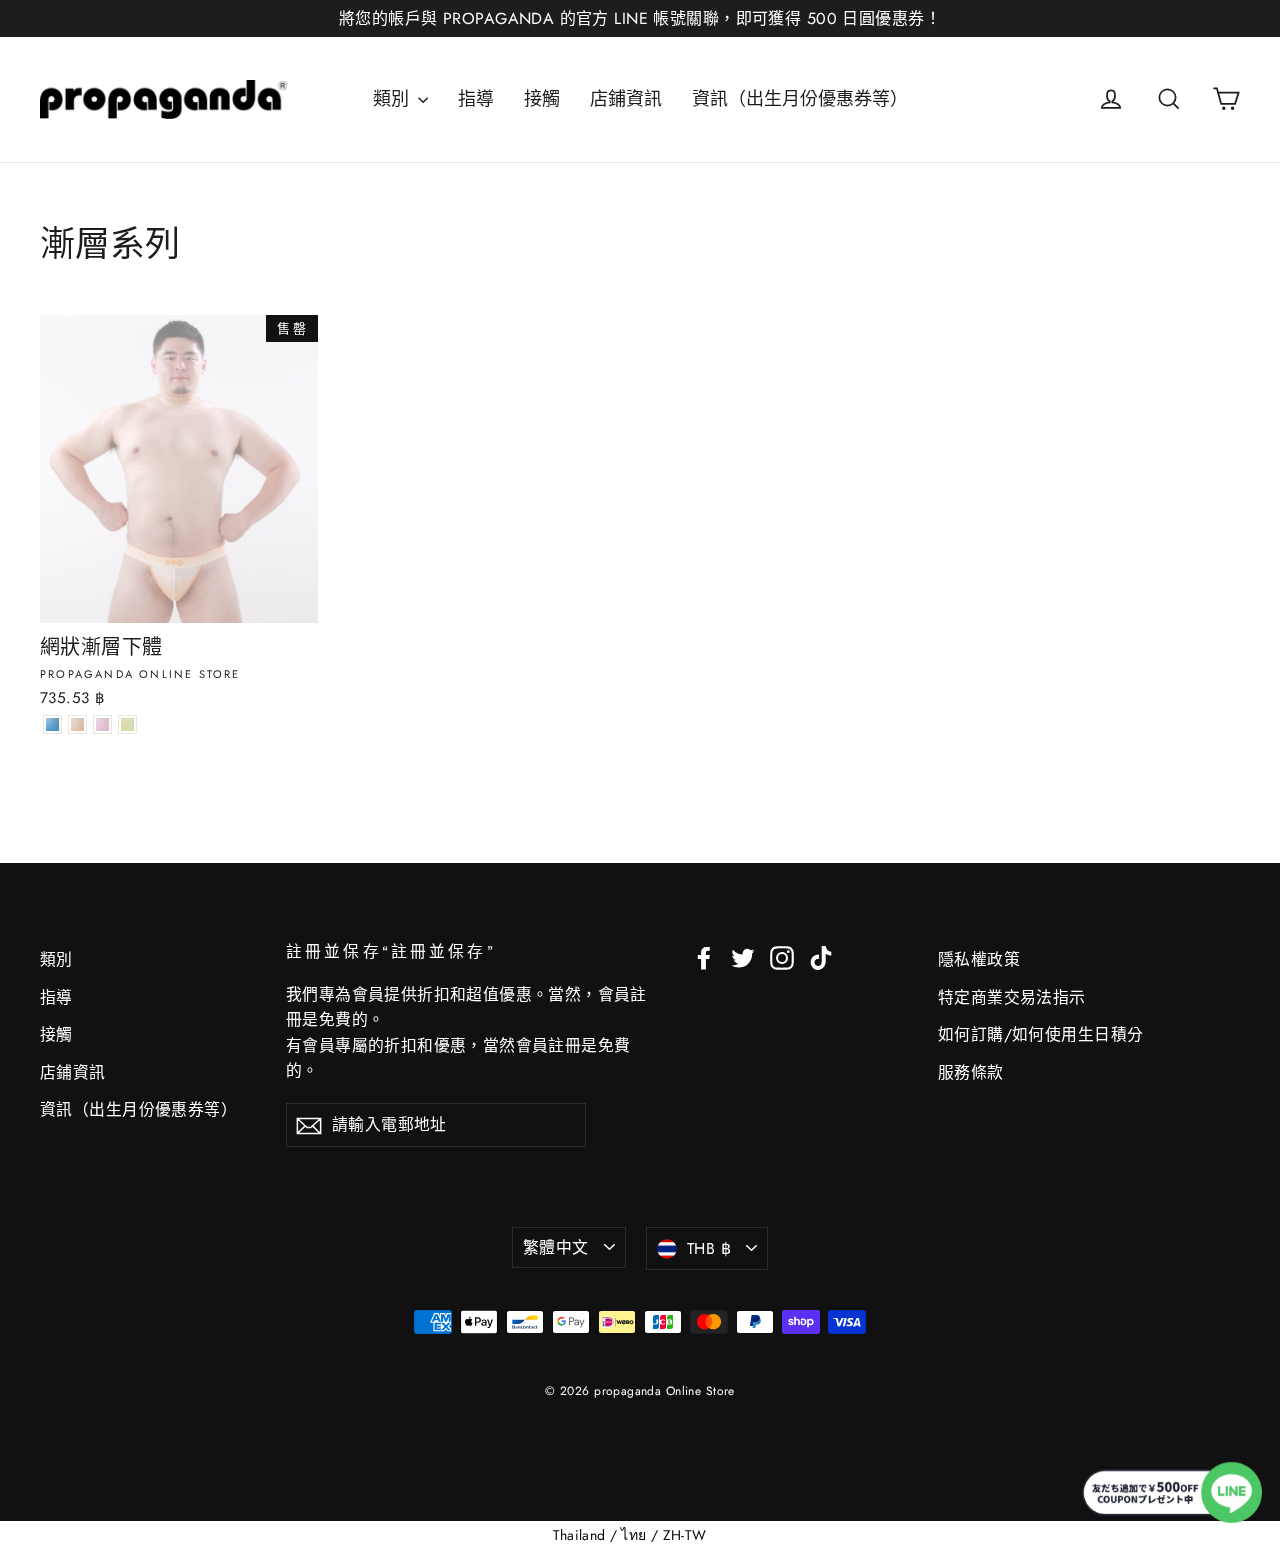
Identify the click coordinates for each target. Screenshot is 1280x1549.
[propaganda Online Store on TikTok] (821, 956)
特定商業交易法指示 (1012, 997)
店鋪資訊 (626, 99)
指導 (476, 99)
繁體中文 (556, 1247)
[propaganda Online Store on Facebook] (704, 956)
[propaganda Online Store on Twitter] (743, 956)
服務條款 (971, 1072)
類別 (393, 99)
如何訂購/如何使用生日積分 (1041, 1034)
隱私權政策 (979, 959)
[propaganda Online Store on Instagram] (782, 956)
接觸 (542, 99)
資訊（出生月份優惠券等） (800, 99)
